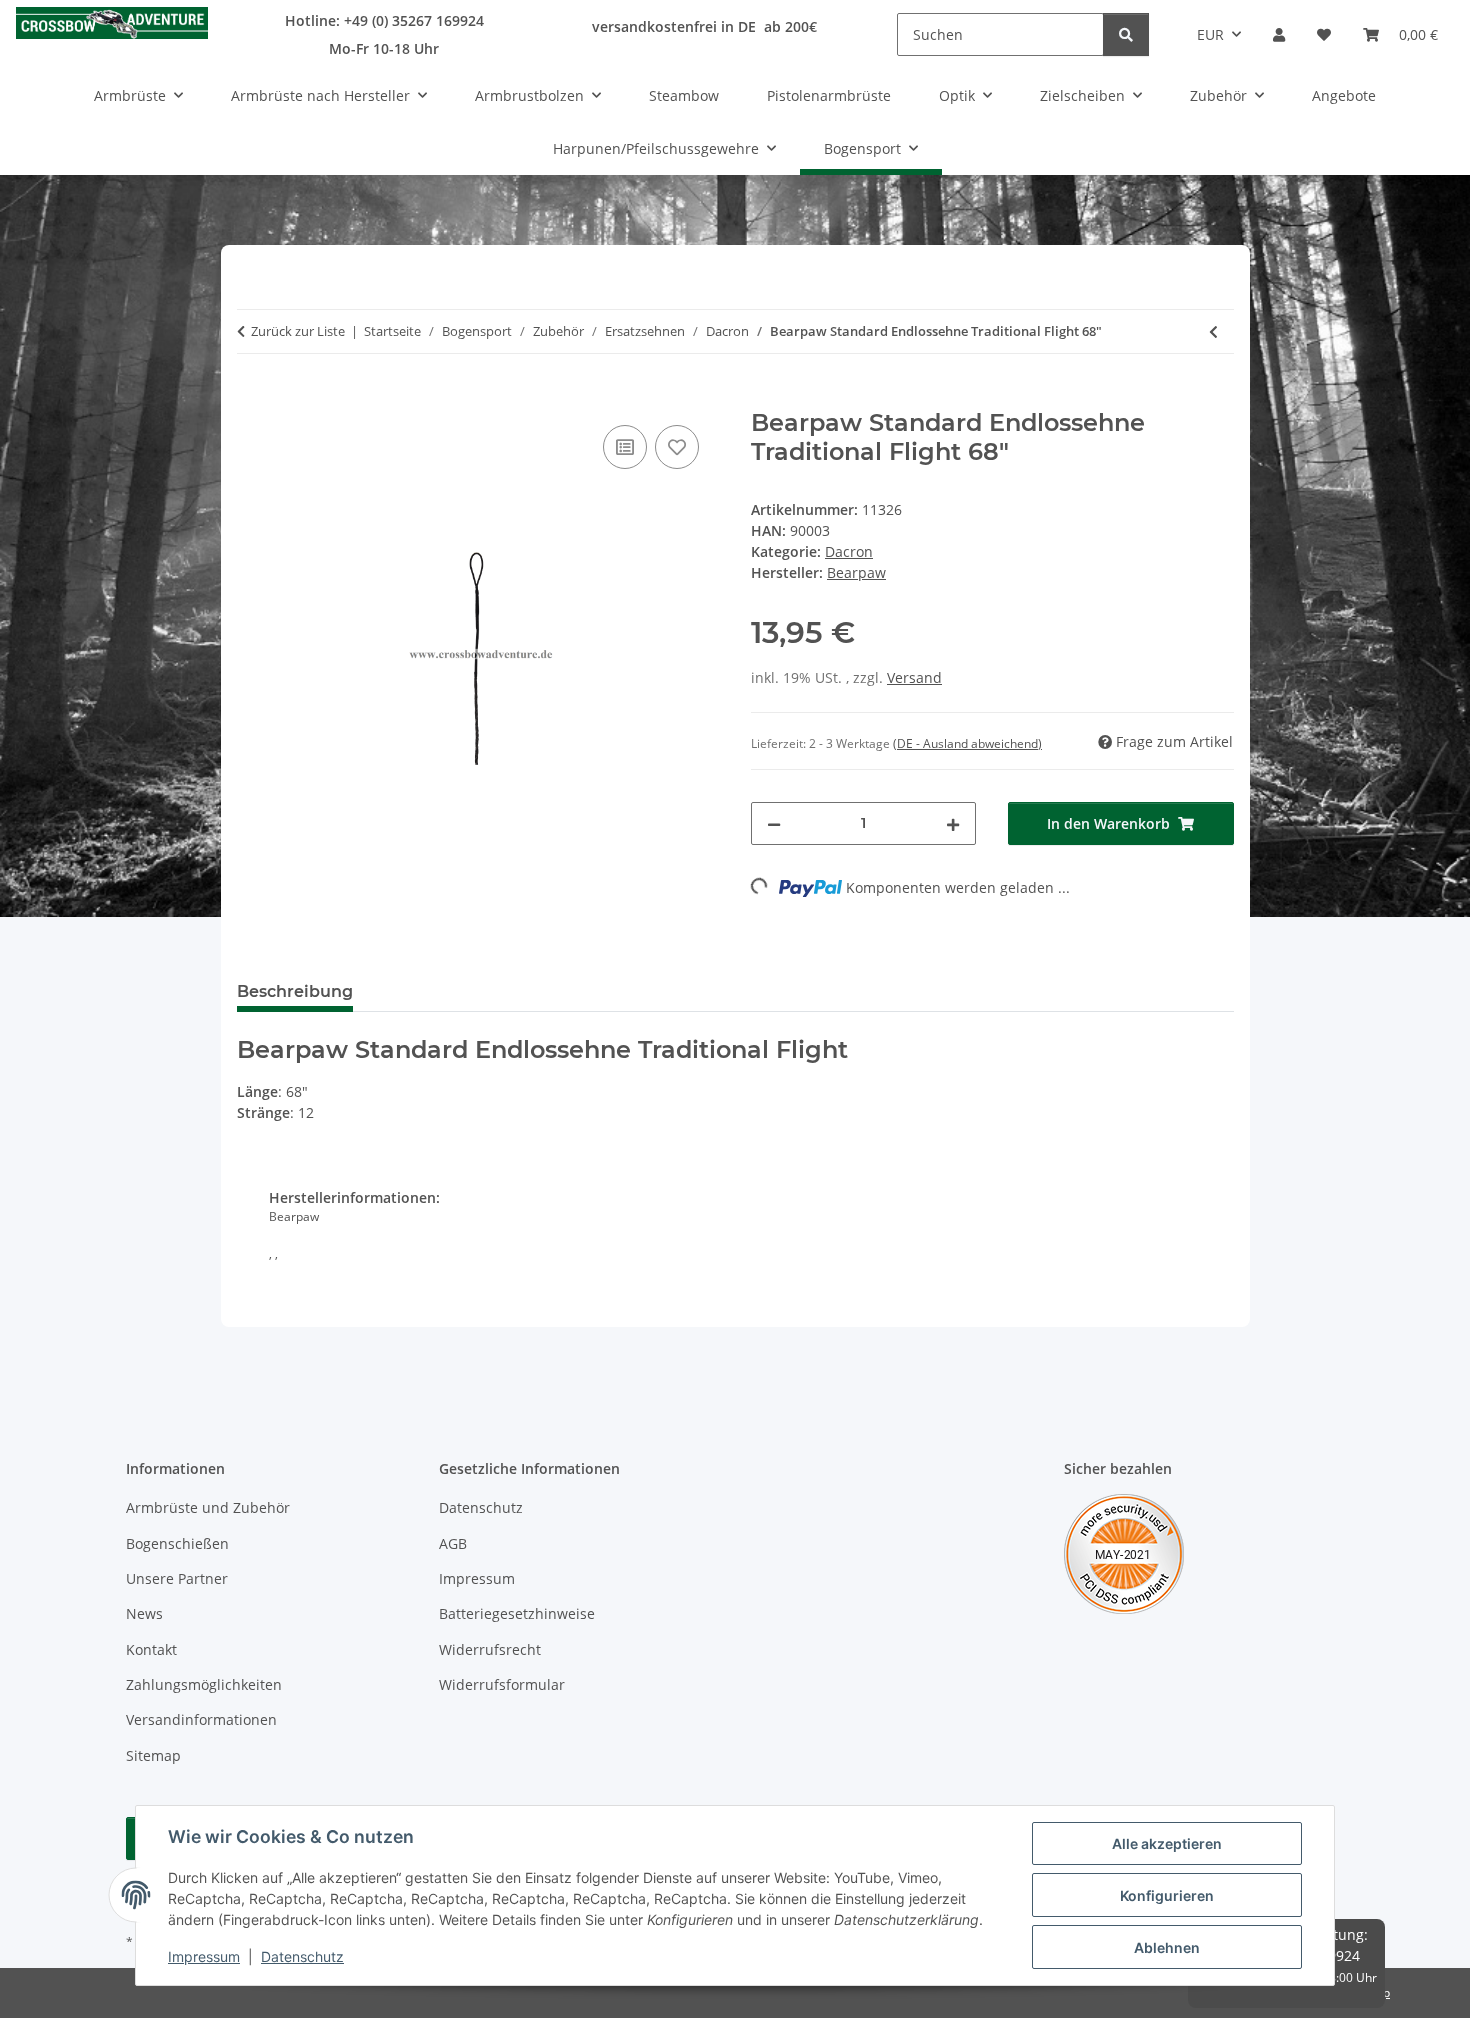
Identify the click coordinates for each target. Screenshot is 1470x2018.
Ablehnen (1167, 1947)
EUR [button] (1210, 34)
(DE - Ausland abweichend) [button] (967, 743)
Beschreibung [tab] (295, 991)
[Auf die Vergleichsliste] (625, 447)
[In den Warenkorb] (253, 398)
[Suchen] (1126, 34)
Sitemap (153, 1755)
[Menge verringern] (774, 823)
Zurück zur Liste (298, 331)
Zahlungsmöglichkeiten (204, 1684)
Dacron (849, 551)
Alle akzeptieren (1167, 1843)
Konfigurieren (1167, 1895)
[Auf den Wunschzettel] (677, 447)
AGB (453, 1543)
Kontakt (151, 1649)
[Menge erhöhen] (953, 823)
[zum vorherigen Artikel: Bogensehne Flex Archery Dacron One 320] (1213, 331)
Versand (914, 677)
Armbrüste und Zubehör (208, 1507)
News (144, 1613)
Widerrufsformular (502, 1684)
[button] (1279, 34)
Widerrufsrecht (490, 1649)
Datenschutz (302, 1956)
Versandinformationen (201, 1719)
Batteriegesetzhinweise (517, 1613)
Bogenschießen (177, 1543)
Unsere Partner (177, 1578)
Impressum (204, 1956)
